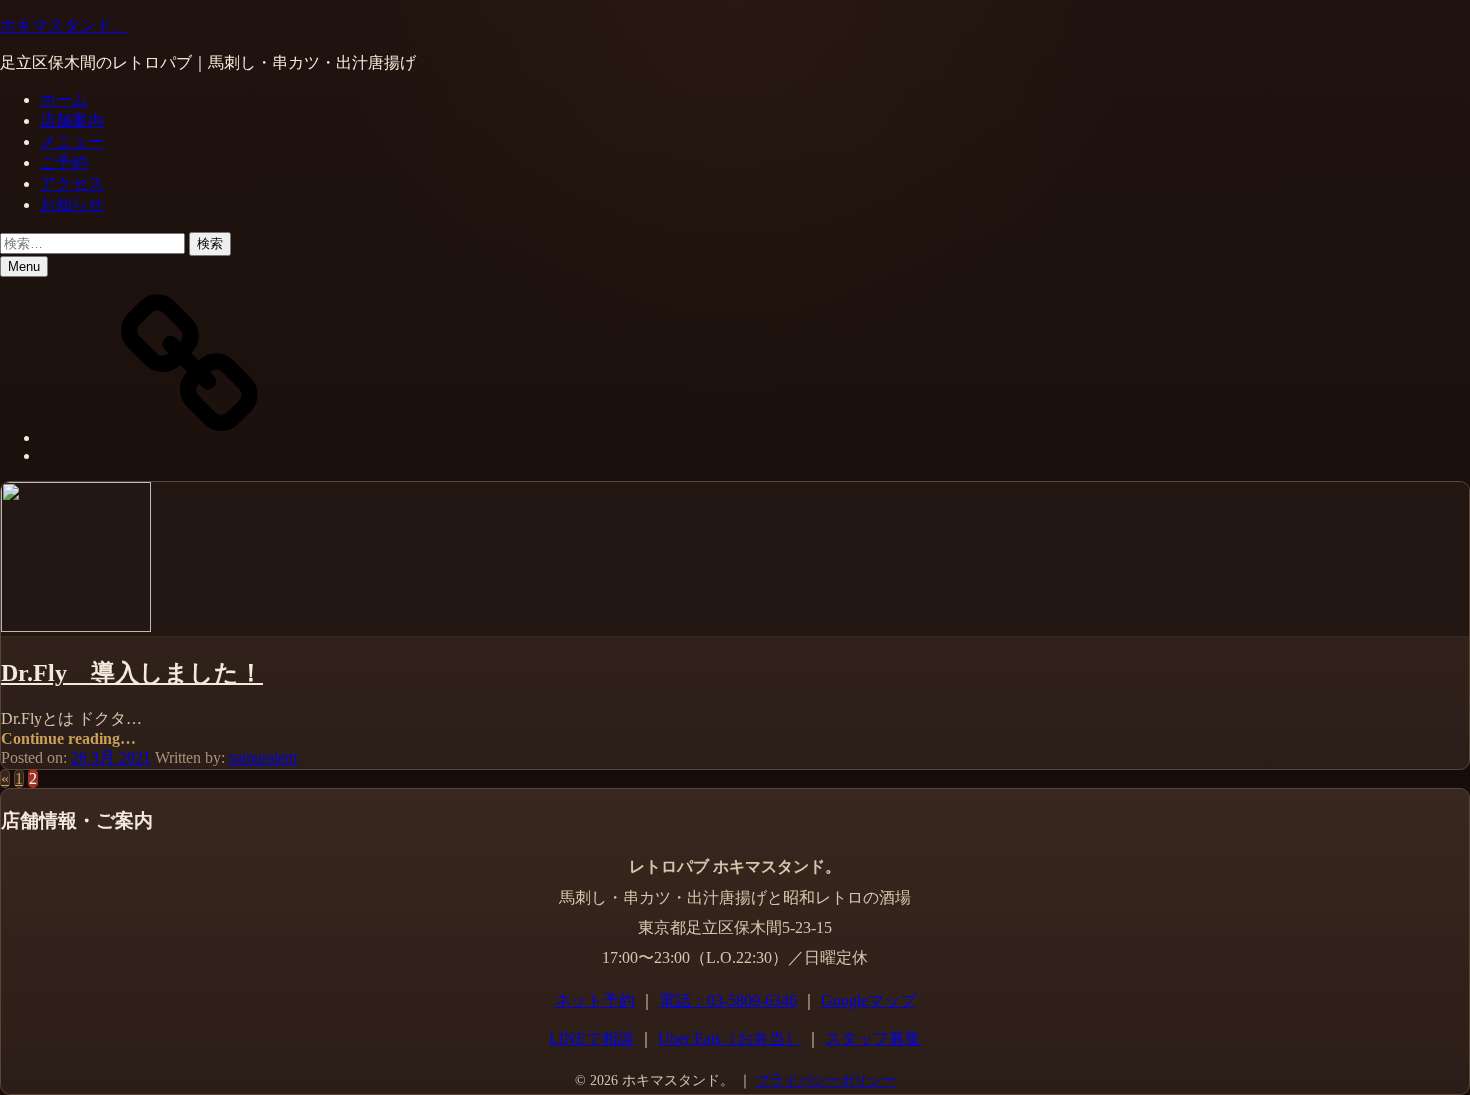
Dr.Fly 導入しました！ (132, 673)
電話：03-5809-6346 (728, 1000)
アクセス (72, 183)
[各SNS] (190, 437)
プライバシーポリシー (826, 1080)
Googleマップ (868, 1000)
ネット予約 (595, 1000)
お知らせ (72, 204)
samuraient (263, 757)
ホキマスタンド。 (64, 25)
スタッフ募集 (873, 1038)
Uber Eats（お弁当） (729, 1038)
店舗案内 (72, 120)
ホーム (64, 99)
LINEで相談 (591, 1038)
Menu (24, 266)
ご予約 (64, 162)
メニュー (72, 141)
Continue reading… (68, 738)
